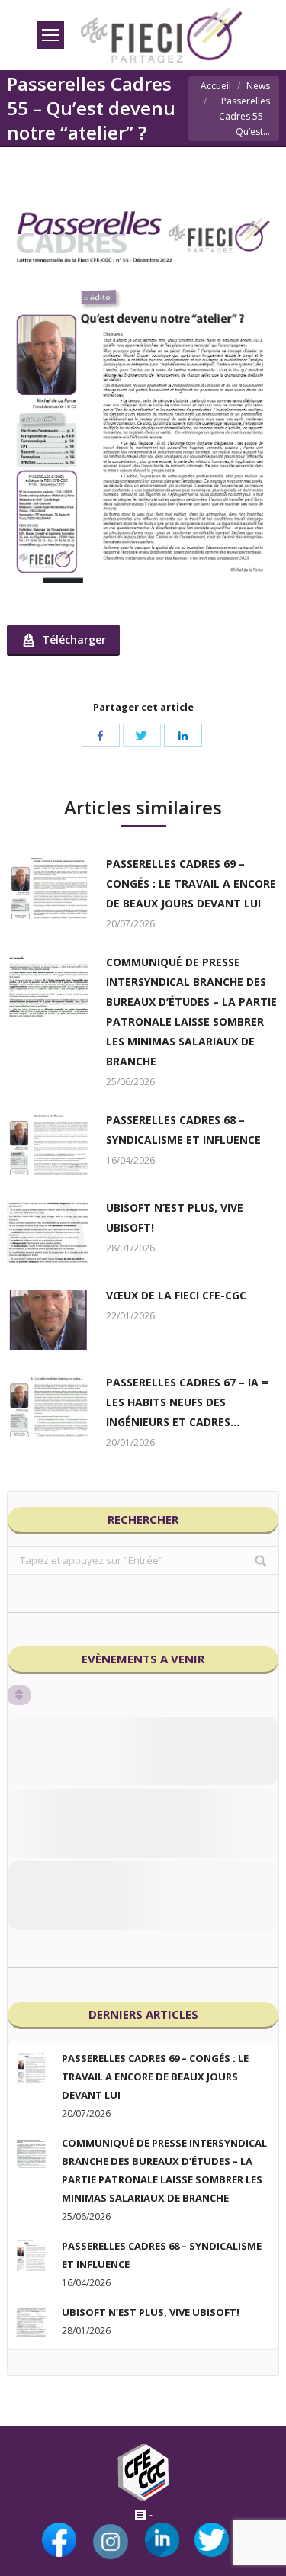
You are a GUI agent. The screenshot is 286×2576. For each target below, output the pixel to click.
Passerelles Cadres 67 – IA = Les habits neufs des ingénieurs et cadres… (187, 1402)
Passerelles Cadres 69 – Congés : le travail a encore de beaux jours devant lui (191, 883)
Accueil (216, 86)
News (258, 86)
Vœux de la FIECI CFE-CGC (176, 1295)
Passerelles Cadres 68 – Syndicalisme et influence (183, 1130)
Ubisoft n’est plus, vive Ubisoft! (175, 1217)
